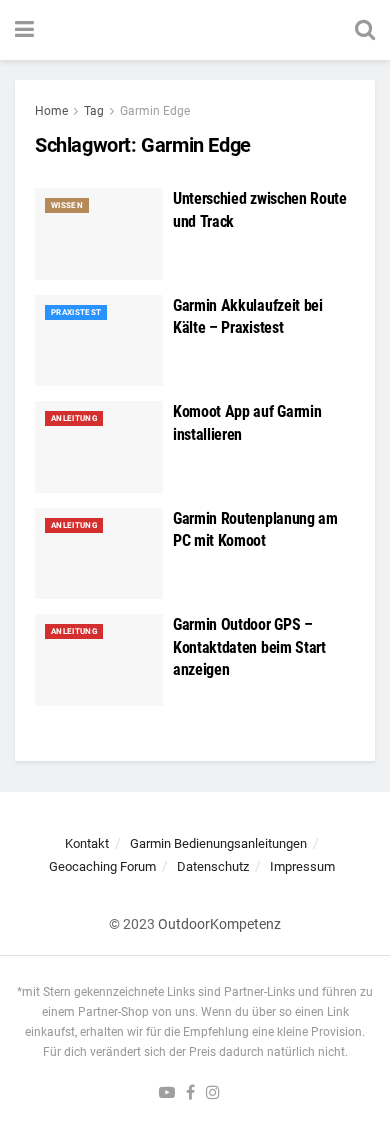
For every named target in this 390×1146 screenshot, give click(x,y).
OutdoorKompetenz (219, 924)
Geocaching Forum (102, 866)
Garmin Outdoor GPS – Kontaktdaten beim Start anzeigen (249, 647)
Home (51, 111)
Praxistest (76, 312)
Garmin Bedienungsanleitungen (218, 843)
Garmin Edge (155, 111)
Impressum (302, 866)
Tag (94, 111)
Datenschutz (213, 866)
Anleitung (74, 418)
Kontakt (87, 843)
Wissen (67, 205)
